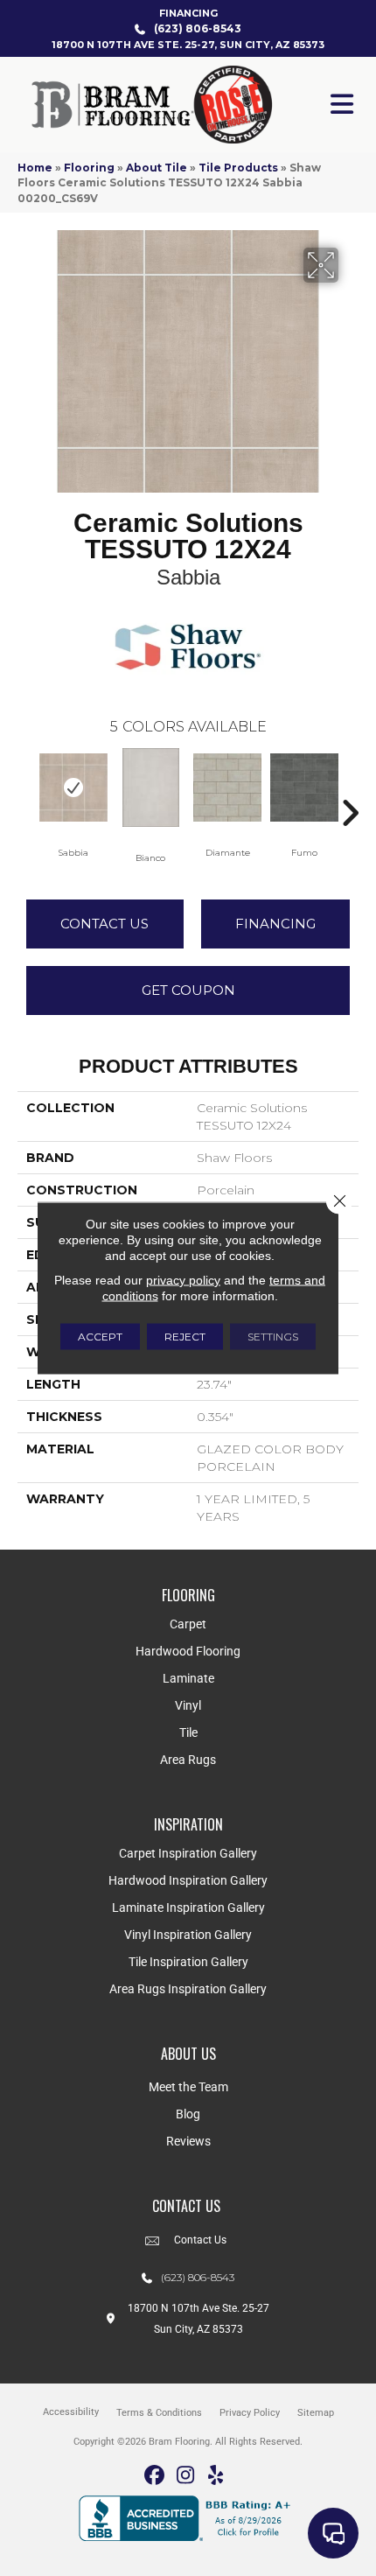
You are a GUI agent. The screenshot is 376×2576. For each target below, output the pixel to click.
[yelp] (216, 2476)
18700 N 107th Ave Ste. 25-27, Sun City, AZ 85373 (188, 45)
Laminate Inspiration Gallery (188, 1907)
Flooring (89, 168)
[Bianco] (150, 787)
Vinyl (188, 1705)
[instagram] (186, 2476)
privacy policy (183, 1280)
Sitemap (316, 2413)
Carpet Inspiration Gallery (188, 1853)
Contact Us (104, 924)
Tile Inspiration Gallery (188, 1962)
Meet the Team (188, 2087)
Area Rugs (188, 1760)
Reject (185, 1337)
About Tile (157, 168)
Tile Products (238, 168)
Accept (100, 1337)
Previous (26, 787)
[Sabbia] (73, 787)
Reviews (188, 2141)
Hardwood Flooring (188, 1651)
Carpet (188, 1624)
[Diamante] (227, 787)
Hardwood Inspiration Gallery (188, 1880)
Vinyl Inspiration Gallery (188, 1935)
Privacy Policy (250, 2413)
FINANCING (188, 13)
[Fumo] (304, 787)
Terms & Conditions (159, 2413)
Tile (188, 1732)
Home (35, 168)
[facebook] (155, 2476)
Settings (273, 1337)
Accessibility (71, 2412)
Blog (188, 2114)
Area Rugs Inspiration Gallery (188, 1989)
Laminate (188, 1678)
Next (350, 787)
